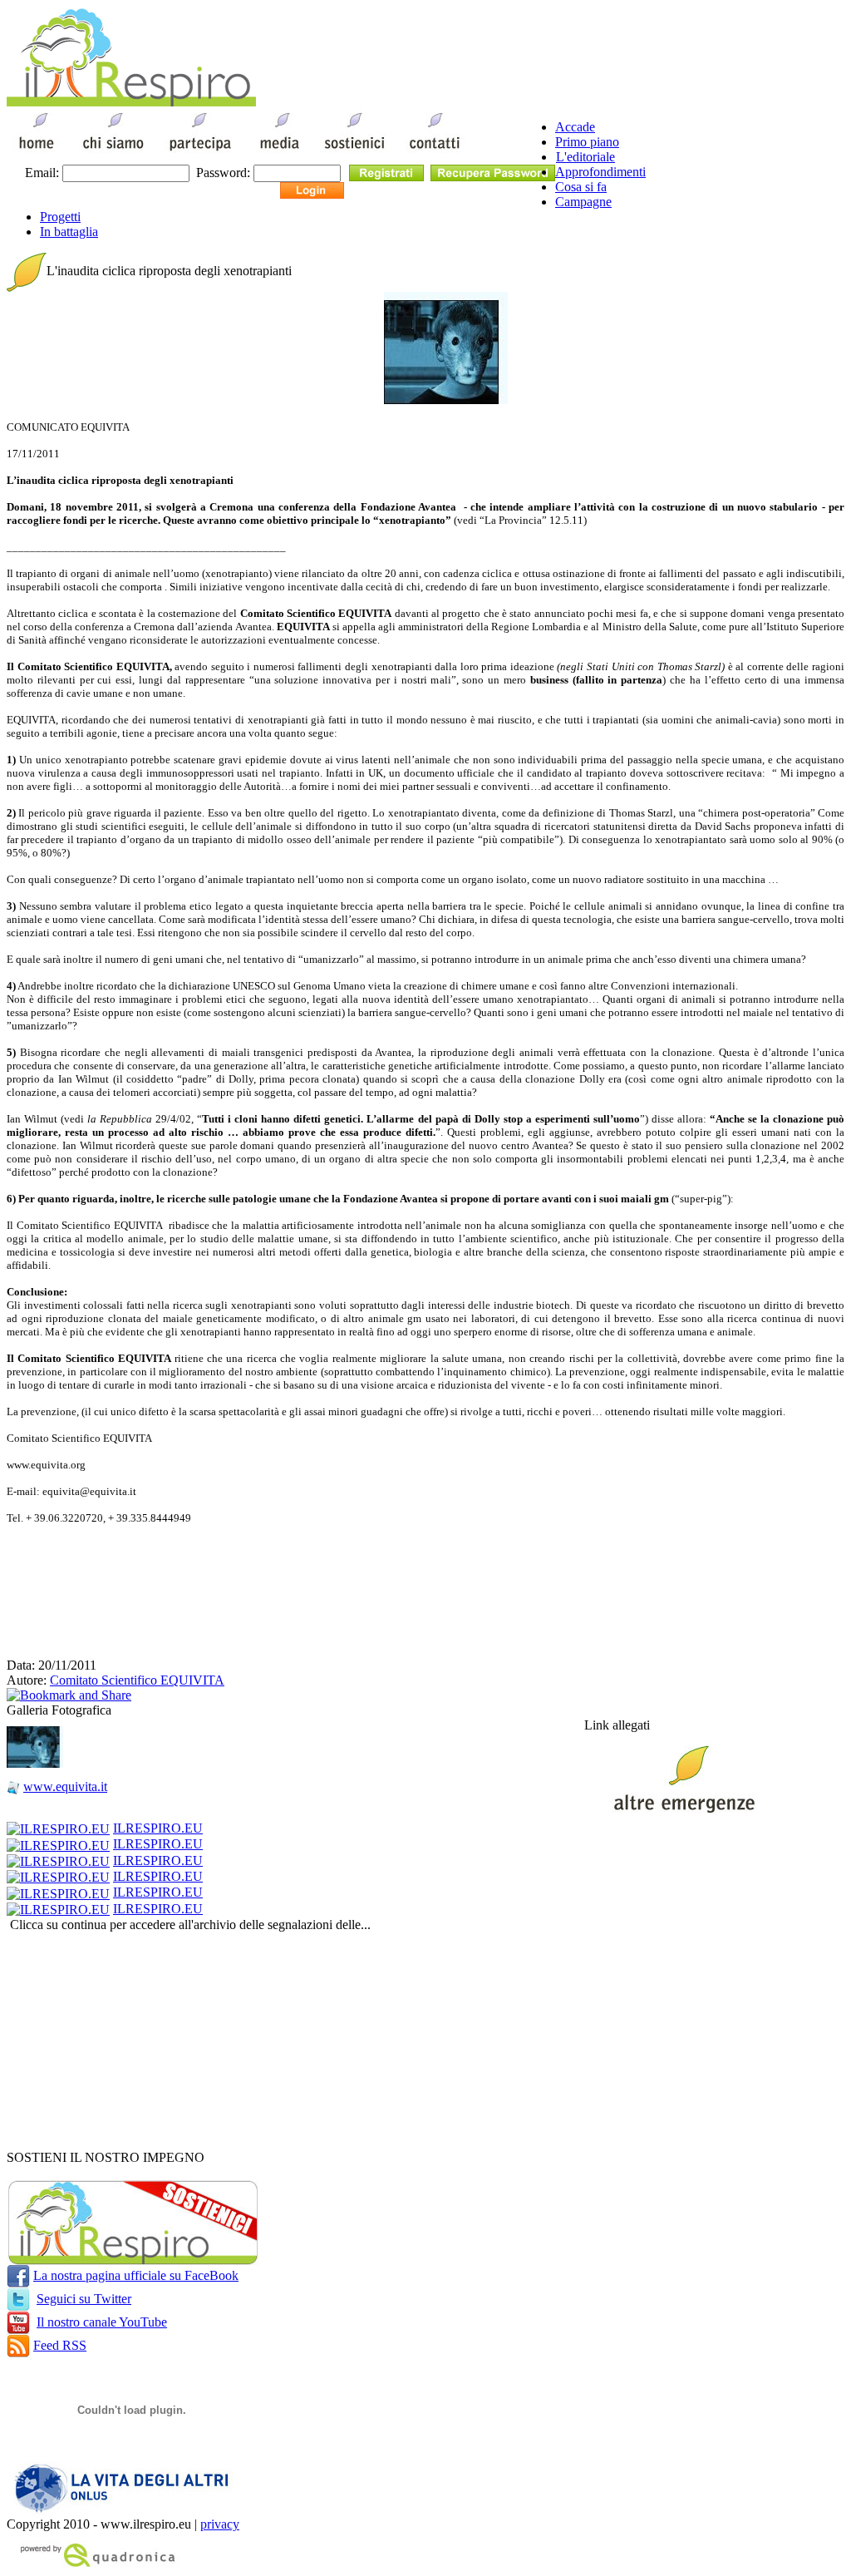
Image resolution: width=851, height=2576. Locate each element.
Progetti (60, 217)
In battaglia (69, 232)
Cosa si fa (581, 187)
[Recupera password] (493, 172)
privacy (220, 2524)
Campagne (583, 202)
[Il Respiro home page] (131, 102)
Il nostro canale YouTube (102, 2322)
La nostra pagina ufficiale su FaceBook (136, 2275)
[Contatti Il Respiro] (438, 152)
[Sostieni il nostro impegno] (133, 2260)
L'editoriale (585, 157)
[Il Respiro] (37, 152)
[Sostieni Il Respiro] (354, 152)
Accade (575, 127)
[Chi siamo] (113, 152)
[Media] (278, 152)
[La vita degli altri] (125, 2512)
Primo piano (587, 142)
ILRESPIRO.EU (158, 1828)
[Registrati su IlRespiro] (386, 172)
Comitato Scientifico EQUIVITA (137, 1680)
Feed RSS (60, 2345)
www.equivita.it (65, 1786)
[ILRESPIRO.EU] (58, 1828)
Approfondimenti (600, 172)
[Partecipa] (200, 152)
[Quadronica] (94, 2565)
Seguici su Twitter (84, 2299)
